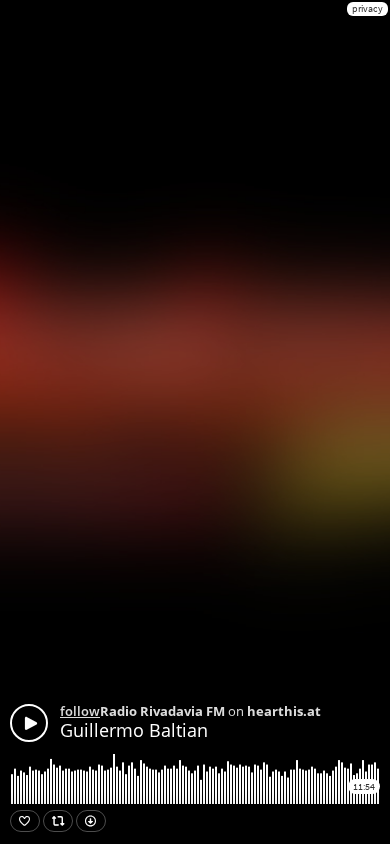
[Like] (25, 821)
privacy (367, 8)
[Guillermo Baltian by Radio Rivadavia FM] (29, 723)
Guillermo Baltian (134, 730)
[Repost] (58, 821)
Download (91, 821)
